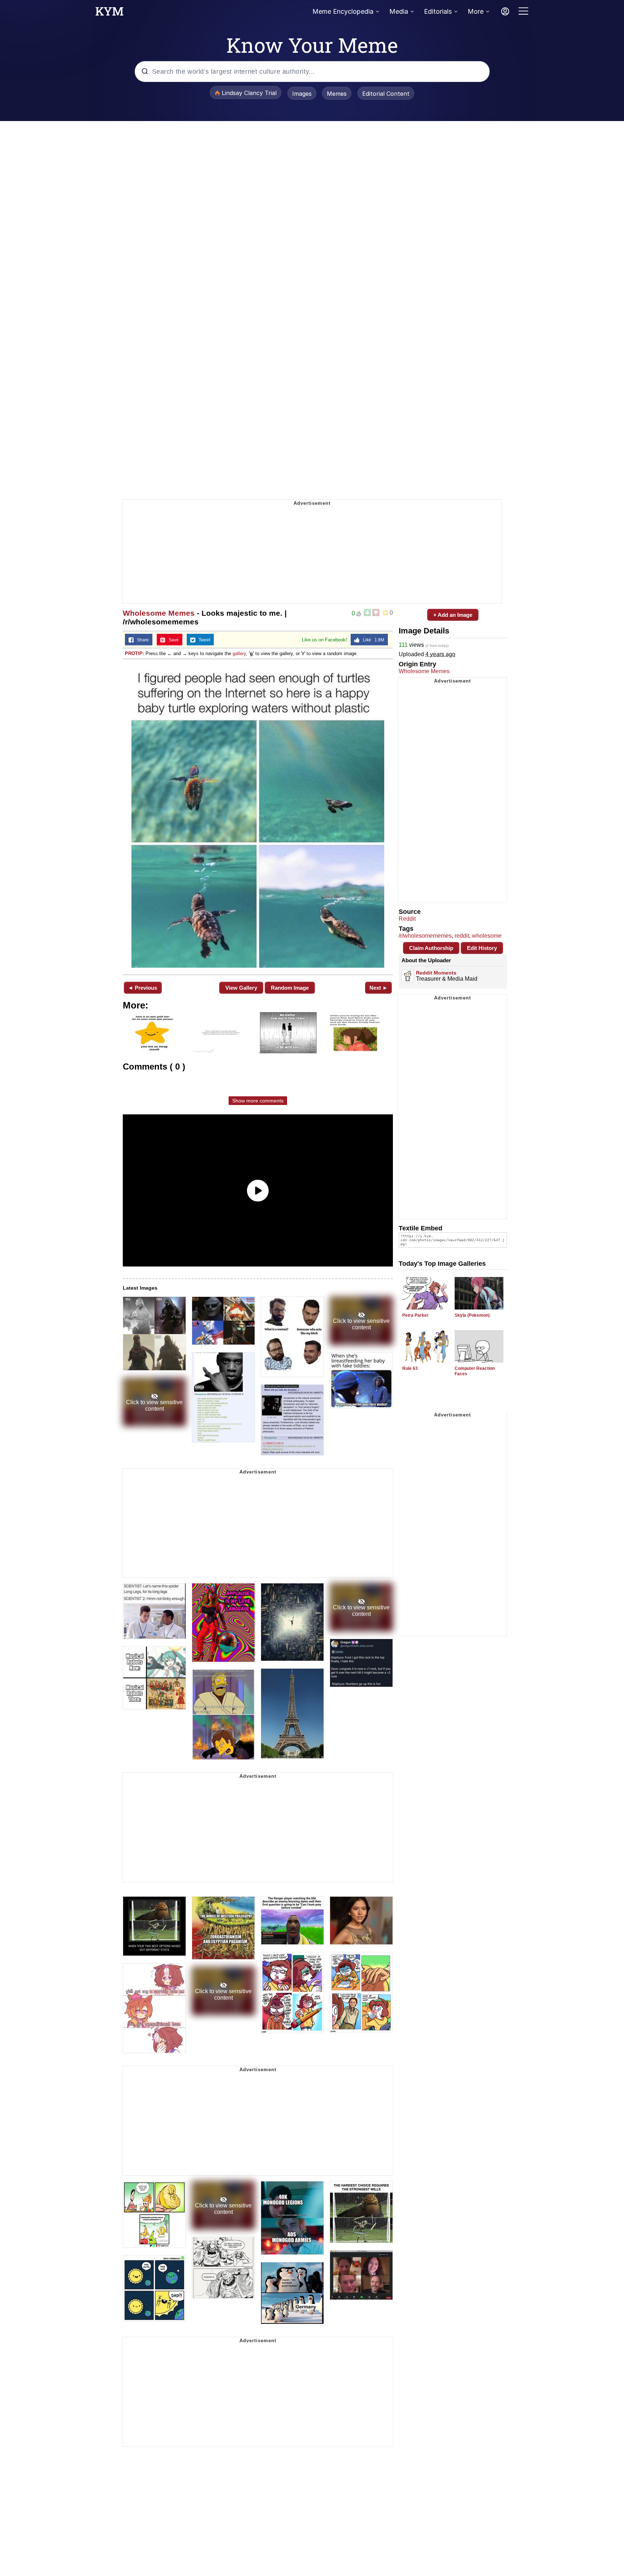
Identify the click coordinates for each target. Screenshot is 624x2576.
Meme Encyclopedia (343, 11)
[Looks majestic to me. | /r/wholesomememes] (258, 816)
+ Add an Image (453, 615)
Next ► (379, 988)
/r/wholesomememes (425, 936)
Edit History (482, 948)
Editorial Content (386, 94)
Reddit (407, 919)
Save (172, 640)
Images (302, 94)
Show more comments (258, 1101)
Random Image (290, 988)
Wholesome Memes (159, 613)
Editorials (438, 11)
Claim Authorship (431, 948)
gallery (239, 653)
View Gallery (241, 988)
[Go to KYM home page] (109, 13)
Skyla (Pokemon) (472, 1315)
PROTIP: (135, 653)
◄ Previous (142, 988)
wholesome (487, 936)
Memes (337, 94)
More (476, 11)
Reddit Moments (436, 973)
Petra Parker (415, 1315)
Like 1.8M (372, 640)
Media (399, 11)
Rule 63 (410, 1368)
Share (141, 640)
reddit (462, 936)
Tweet (203, 640)
